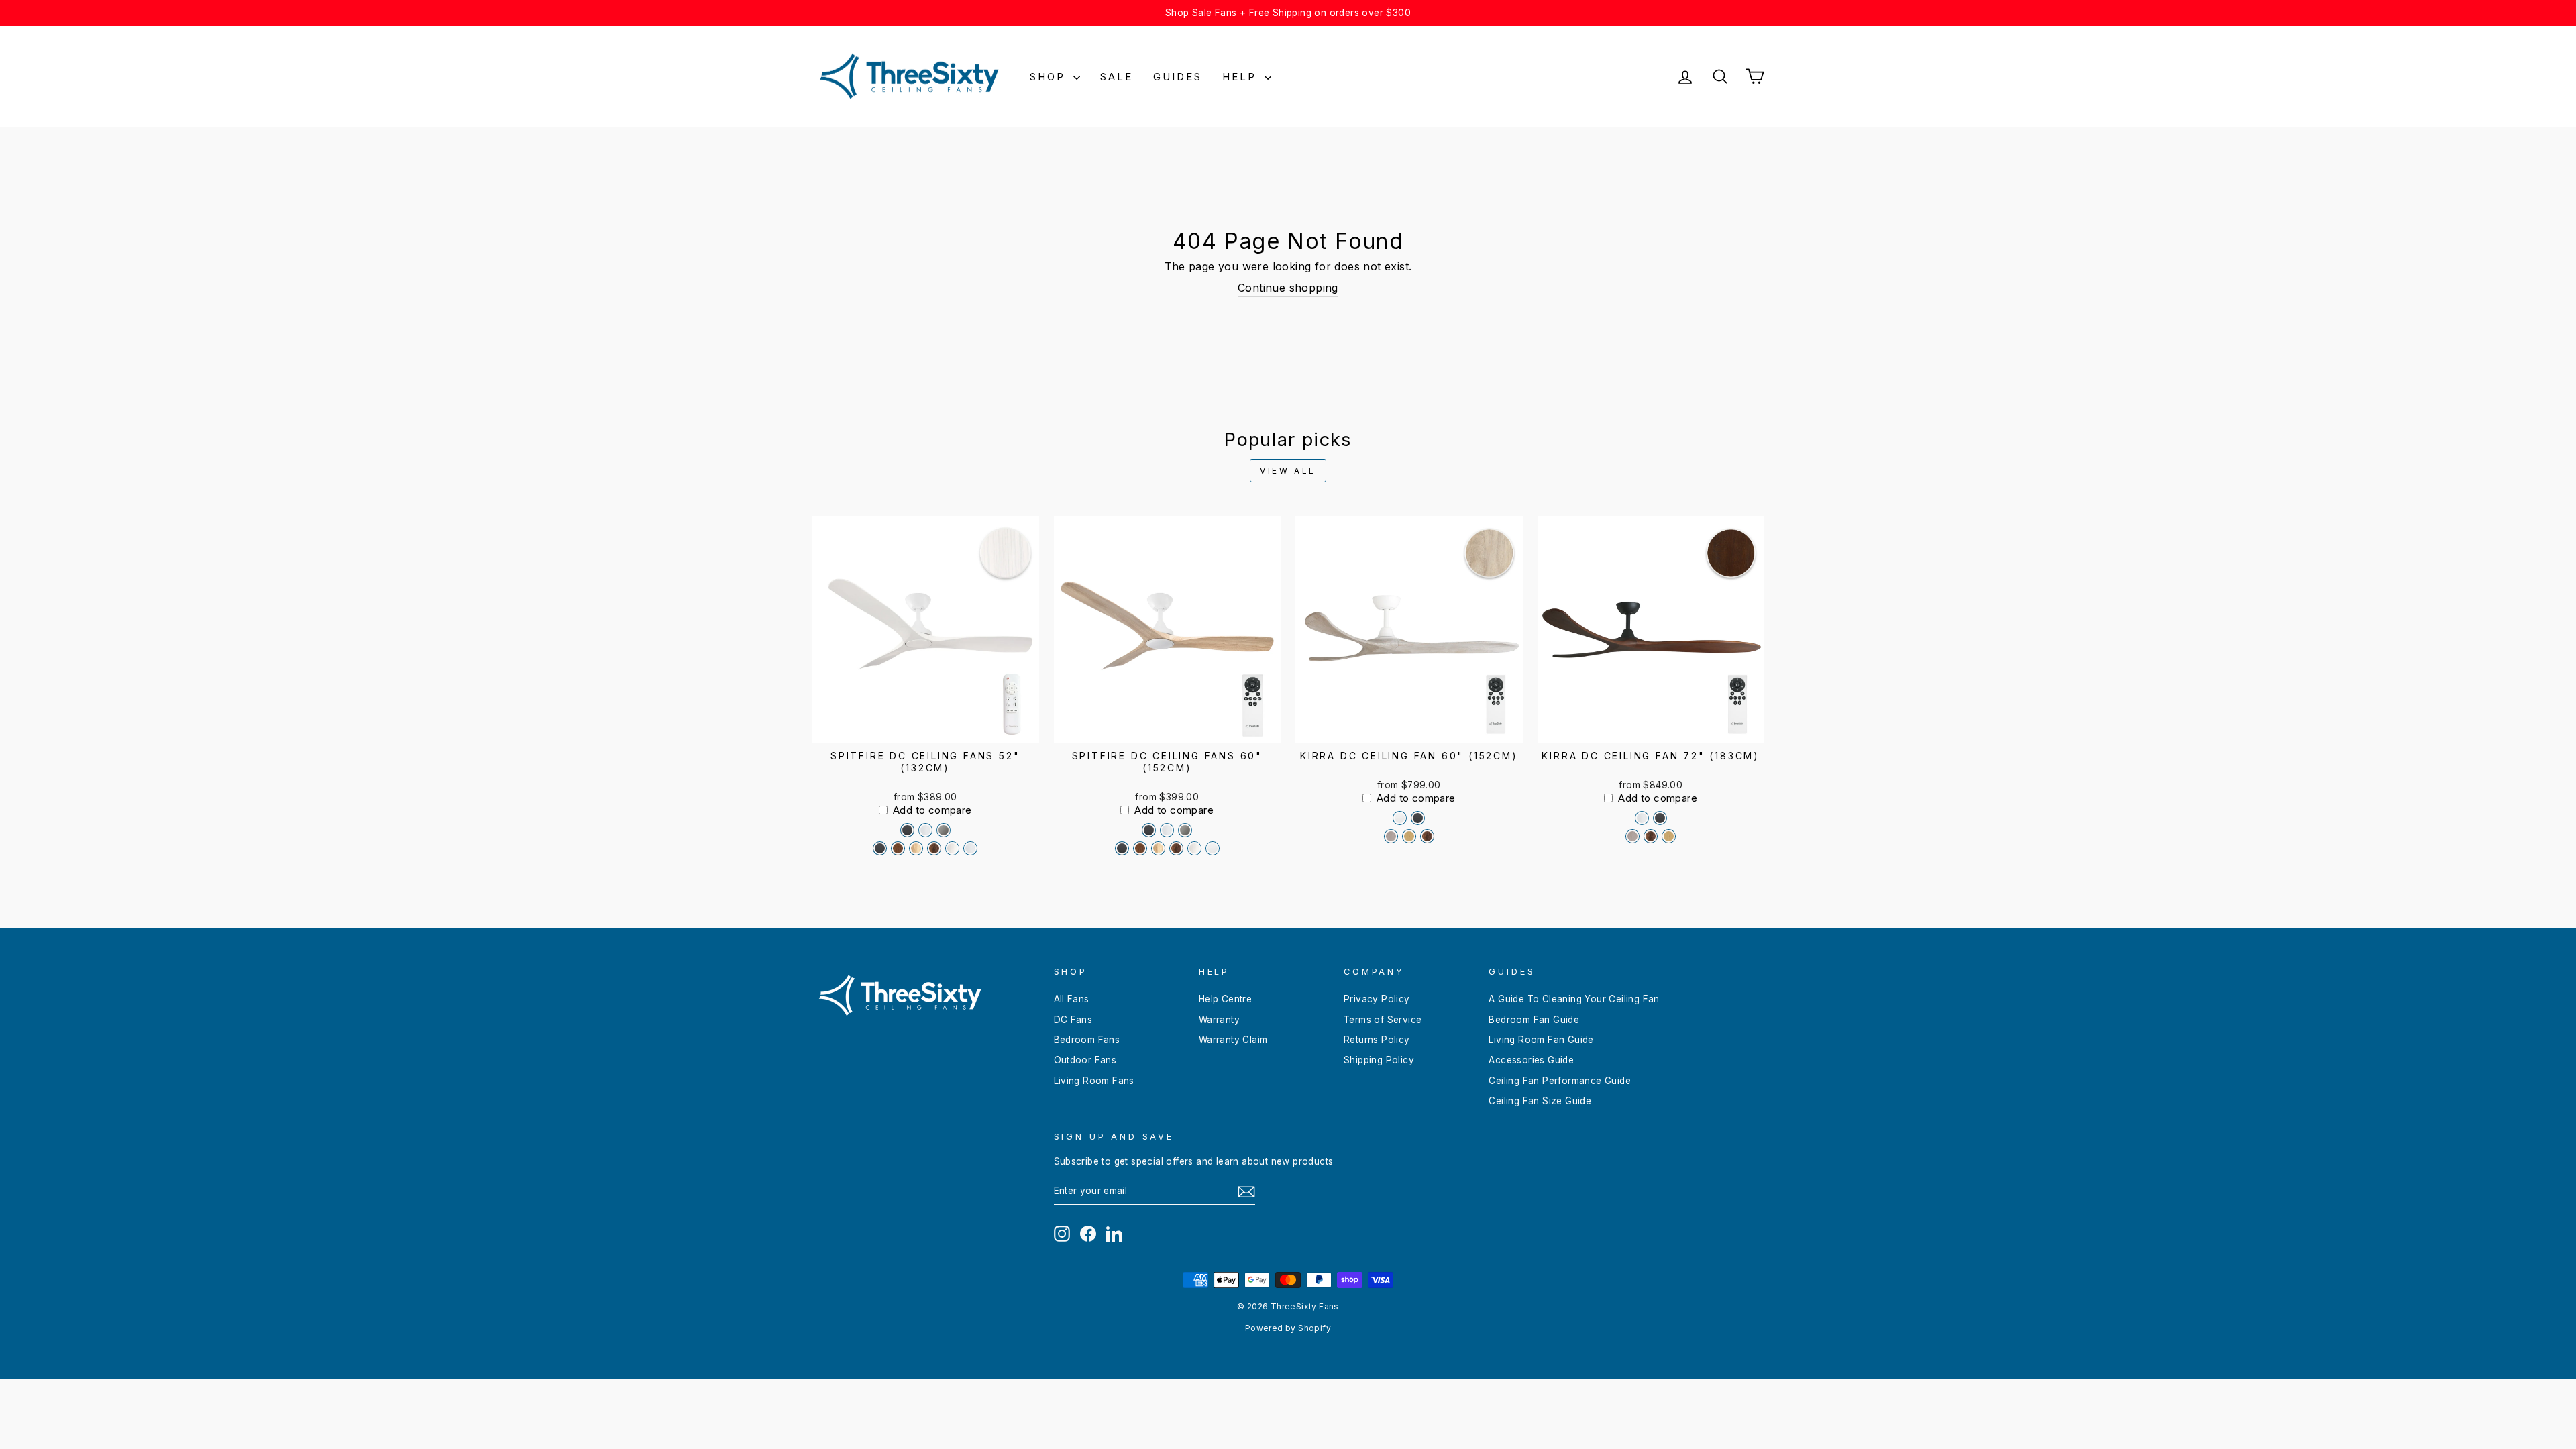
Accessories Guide (1531, 1060)
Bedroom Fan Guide (1534, 1020)
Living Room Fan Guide (1541, 1040)
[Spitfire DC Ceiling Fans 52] (907, 830)
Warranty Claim (1233, 1040)
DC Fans (1073, 1020)
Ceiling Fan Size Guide (1540, 1101)
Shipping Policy (1379, 1060)
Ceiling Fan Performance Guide (1560, 1081)
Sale (1117, 77)
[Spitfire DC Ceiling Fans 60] (1149, 830)
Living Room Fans (1094, 1081)
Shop (1050, 77)
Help (1242, 77)
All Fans (1072, 999)
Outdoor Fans (1085, 1060)
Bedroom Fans (1087, 1040)
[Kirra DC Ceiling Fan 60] (1400, 818)
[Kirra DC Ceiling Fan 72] (1642, 818)
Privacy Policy (1377, 999)
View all (1288, 471)
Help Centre (1225, 999)
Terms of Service (1383, 1020)
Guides (1178, 77)
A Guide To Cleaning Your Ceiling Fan (1574, 999)
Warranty (1219, 1020)
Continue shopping (1288, 288)
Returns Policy (1377, 1040)
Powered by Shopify (1288, 1328)
